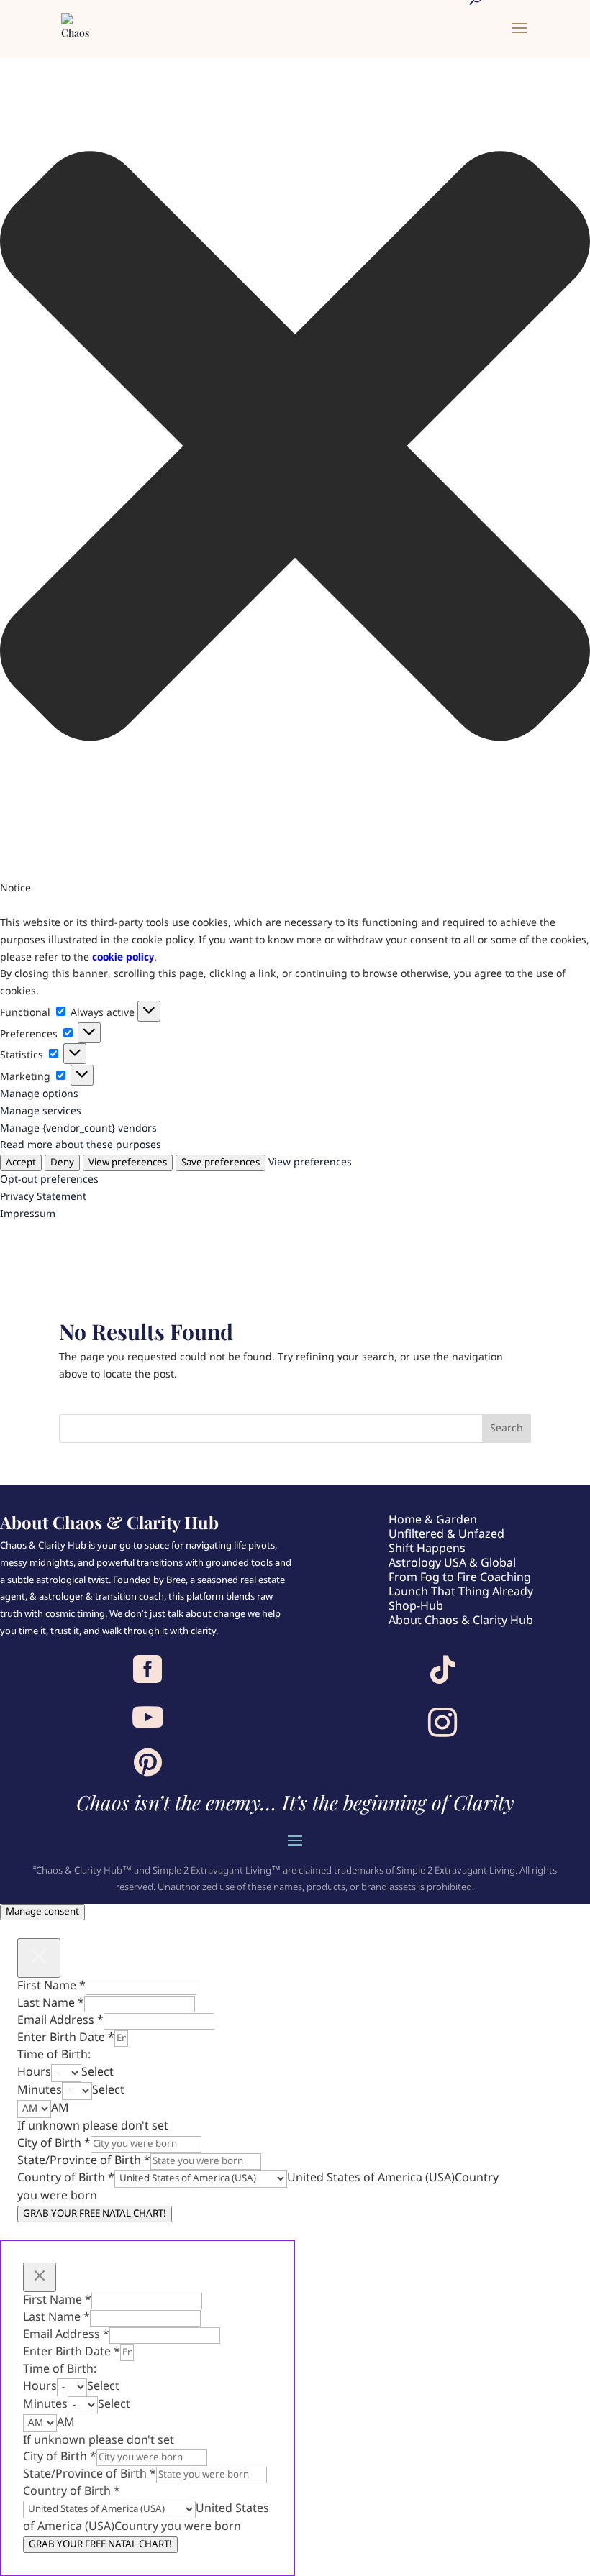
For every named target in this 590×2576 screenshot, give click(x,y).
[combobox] (97, 2072)
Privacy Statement (43, 1197)
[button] (295, 449)
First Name (51, 1986)
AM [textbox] (60, 2108)
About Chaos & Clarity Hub (461, 1621)
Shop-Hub (416, 1606)
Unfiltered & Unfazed (446, 1535)
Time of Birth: (54, 2055)
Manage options (39, 1094)
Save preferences (221, 1163)
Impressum (28, 1214)
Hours (34, 2072)
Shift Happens (427, 1549)
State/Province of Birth (84, 2161)
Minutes (40, 2090)
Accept (21, 1163)
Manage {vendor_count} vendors (78, 1129)
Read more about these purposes (81, 1145)
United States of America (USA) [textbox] (371, 2178)
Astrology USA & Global (452, 1563)
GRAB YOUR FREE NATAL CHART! (95, 2214)
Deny (62, 1163)
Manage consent (42, 1912)
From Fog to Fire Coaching (460, 1578)
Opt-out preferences (49, 1180)
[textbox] (97, 2072)
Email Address (60, 2021)
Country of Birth (66, 2178)
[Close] (39, 1958)
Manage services (41, 1111)
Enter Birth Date (66, 2038)
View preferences (128, 1163)
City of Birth (54, 2144)
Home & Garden (433, 1520)
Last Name (51, 2003)
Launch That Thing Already (461, 1592)
